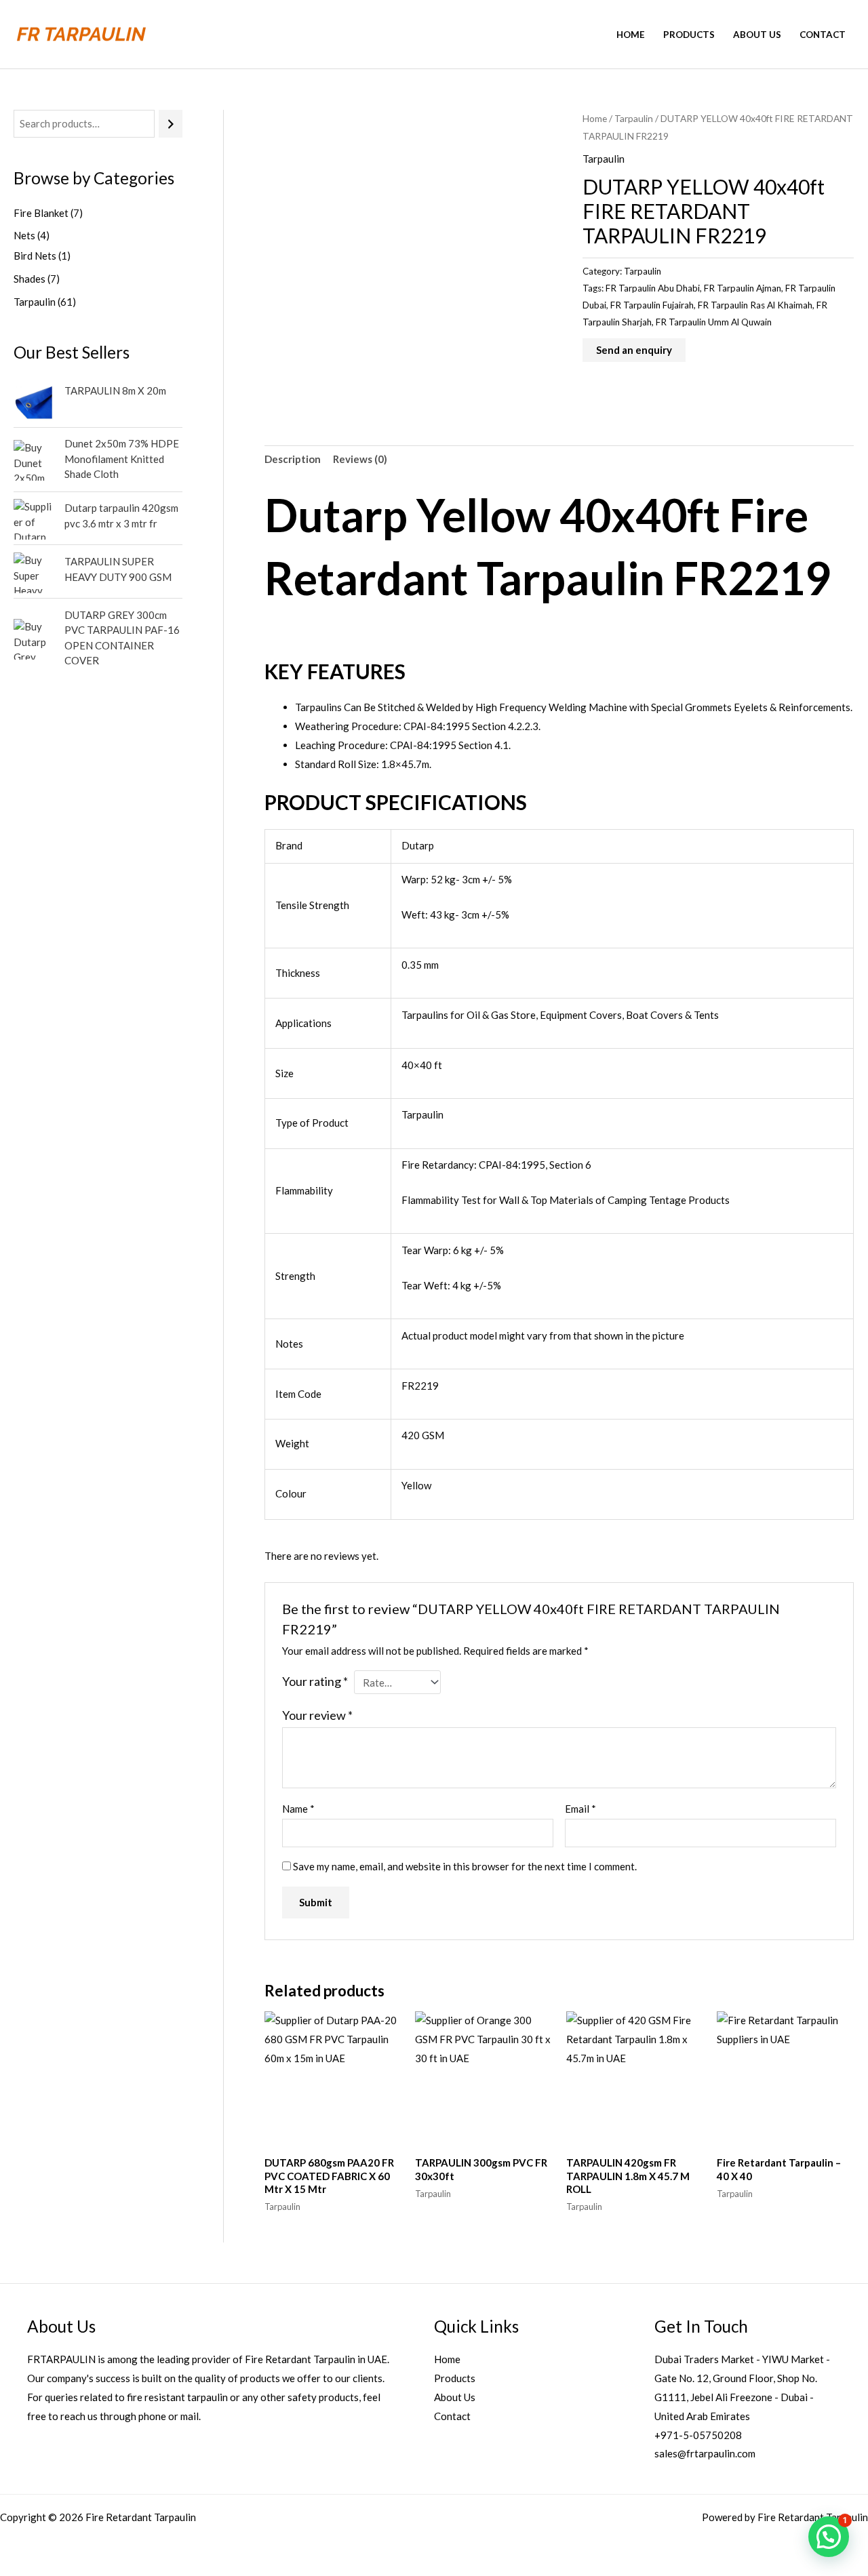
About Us (757, 35)
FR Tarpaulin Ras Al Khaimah (755, 305)
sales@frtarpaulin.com (705, 2453)
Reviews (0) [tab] (360, 459)
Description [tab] (293, 459)
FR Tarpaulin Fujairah (652, 305)
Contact (823, 35)
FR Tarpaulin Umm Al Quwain (714, 322)
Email (580, 1809)
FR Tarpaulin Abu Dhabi (653, 288)
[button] (829, 2537)
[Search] (171, 124)
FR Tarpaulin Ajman (743, 288)
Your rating (315, 1681)
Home (631, 35)
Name (298, 1809)
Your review (317, 1715)
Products (689, 35)
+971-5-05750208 (698, 2435)
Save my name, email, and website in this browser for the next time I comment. (465, 1866)
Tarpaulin (634, 118)
